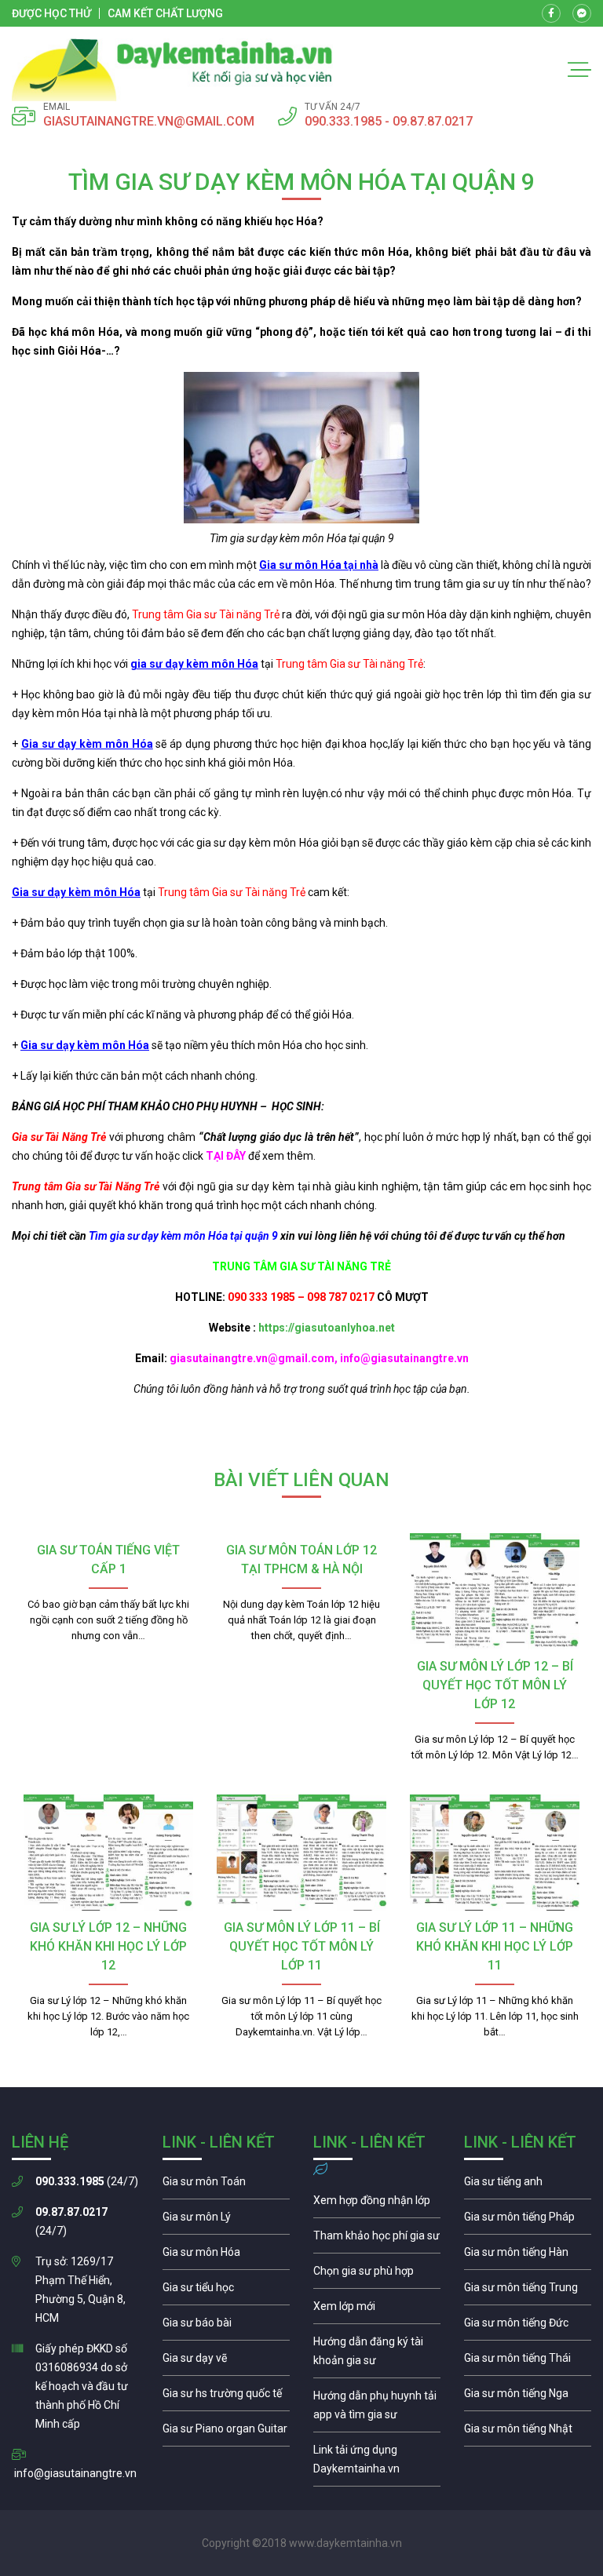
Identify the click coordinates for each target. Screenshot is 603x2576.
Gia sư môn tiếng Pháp (528, 2221)
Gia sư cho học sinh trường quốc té (226, 2397)
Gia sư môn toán (226, 2185)
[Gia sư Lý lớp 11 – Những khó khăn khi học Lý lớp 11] (495, 1853)
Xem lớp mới (377, 2310)
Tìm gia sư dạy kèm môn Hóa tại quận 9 (183, 1236)
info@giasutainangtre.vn (75, 2473)
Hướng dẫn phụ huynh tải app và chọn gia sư (377, 2409)
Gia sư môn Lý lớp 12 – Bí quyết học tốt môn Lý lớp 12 (495, 1685)
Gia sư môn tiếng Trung (528, 2291)
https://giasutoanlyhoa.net (327, 1328)
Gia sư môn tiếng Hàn (528, 2256)
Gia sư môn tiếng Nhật (528, 2432)
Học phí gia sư (377, 2239)
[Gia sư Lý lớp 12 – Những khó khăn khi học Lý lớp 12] (108, 1853)
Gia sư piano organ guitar (226, 2432)
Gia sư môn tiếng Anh (528, 2185)
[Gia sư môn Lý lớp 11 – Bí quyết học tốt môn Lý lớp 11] (301, 1853)
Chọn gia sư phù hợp (377, 2275)
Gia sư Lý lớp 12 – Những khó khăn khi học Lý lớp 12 (108, 1946)
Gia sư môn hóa (226, 2256)
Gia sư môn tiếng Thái (528, 2362)
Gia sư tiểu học (226, 2291)
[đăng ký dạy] (172, 70)
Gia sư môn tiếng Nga (377, 2463)
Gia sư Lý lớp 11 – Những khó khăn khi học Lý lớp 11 (495, 1946)
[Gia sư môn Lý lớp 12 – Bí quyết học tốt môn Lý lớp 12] (495, 1591)
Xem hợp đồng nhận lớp (377, 2204)
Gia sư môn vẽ (226, 2362)
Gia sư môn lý (226, 2221)
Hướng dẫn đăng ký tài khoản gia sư (377, 2355)
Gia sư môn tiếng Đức (528, 2326)
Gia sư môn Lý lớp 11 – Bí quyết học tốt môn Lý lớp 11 (302, 1946)
